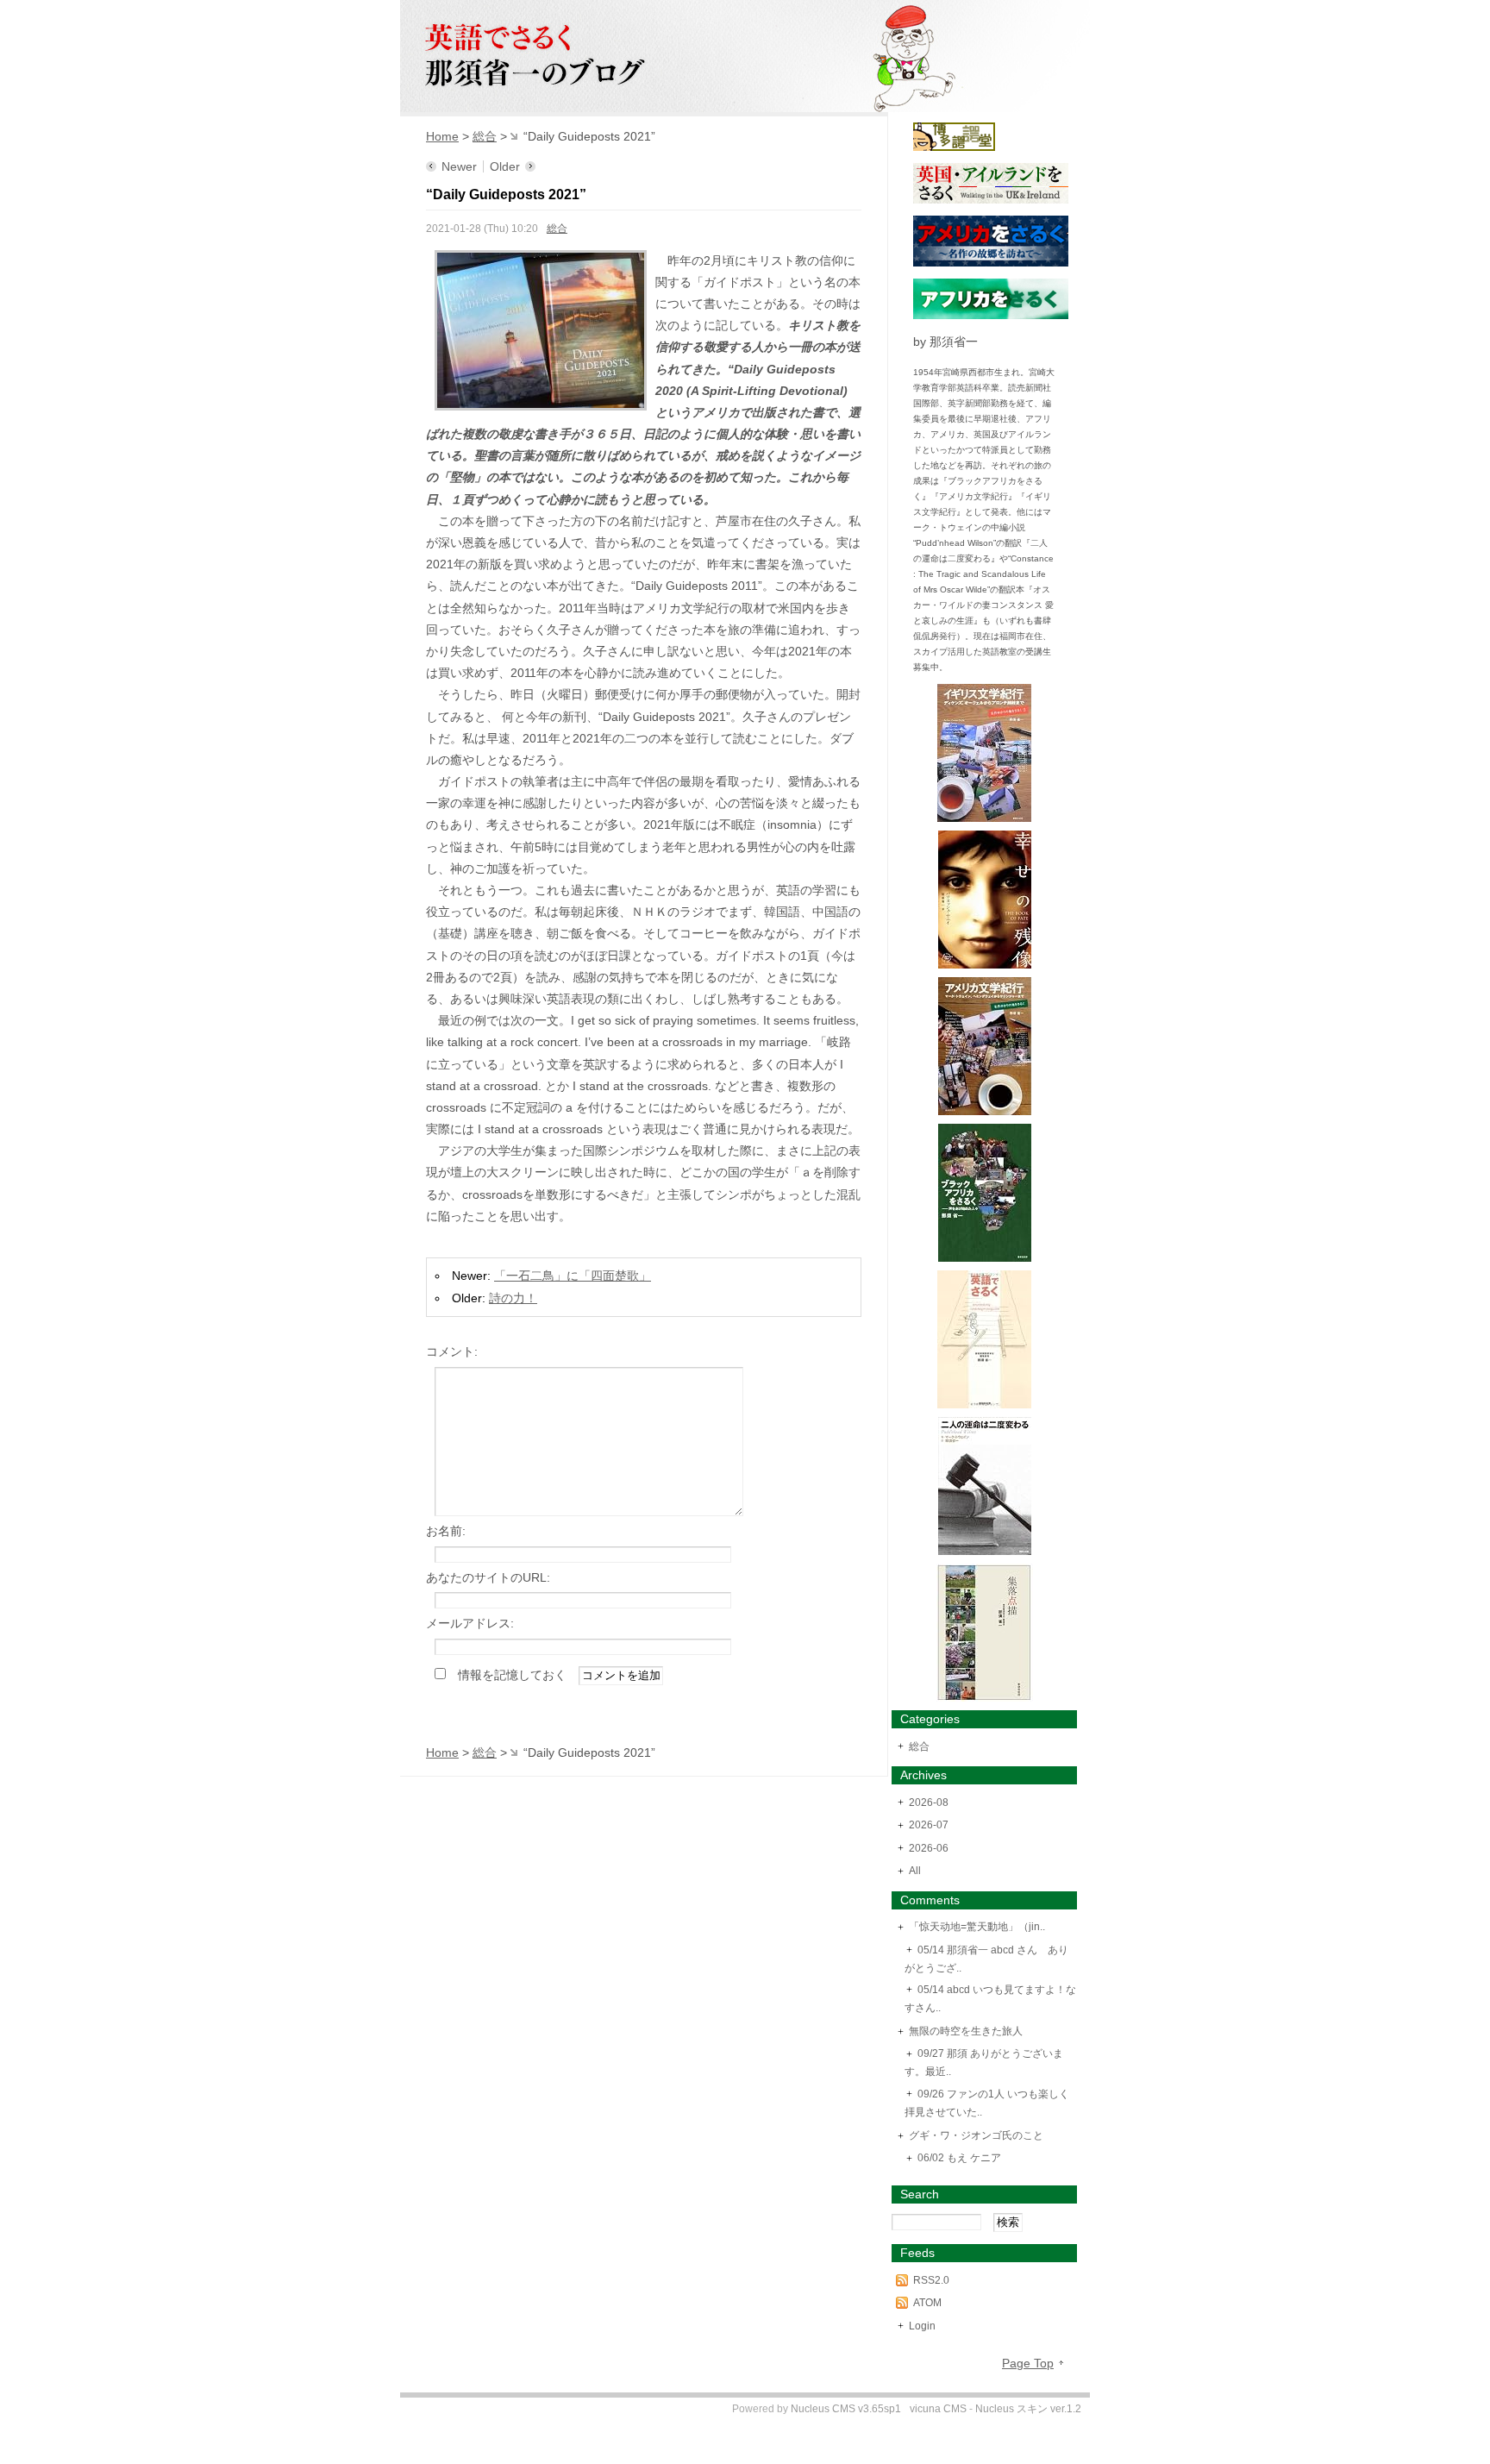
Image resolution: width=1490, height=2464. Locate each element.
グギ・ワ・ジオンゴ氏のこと (976, 2135)
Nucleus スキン (1011, 2409)
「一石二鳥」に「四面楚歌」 (573, 1276)
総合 (485, 136)
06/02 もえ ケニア (959, 2158)
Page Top (1028, 2363)
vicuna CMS (938, 2409)
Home (442, 136)
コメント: (452, 1351)
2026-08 (929, 1803)
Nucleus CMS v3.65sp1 (846, 2409)
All (915, 1871)
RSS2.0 (931, 2280)
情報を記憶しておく (512, 1675)
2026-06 (929, 1848)
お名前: (446, 1531)
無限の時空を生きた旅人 (966, 2031)
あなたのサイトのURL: (488, 1577)
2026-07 (929, 1825)
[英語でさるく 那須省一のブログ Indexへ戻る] (745, 103)
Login (922, 2326)
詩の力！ (513, 1298)
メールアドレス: (470, 1623)
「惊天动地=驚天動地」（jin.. (977, 1927)
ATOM (927, 2303)
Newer (459, 166)
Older (505, 166)
